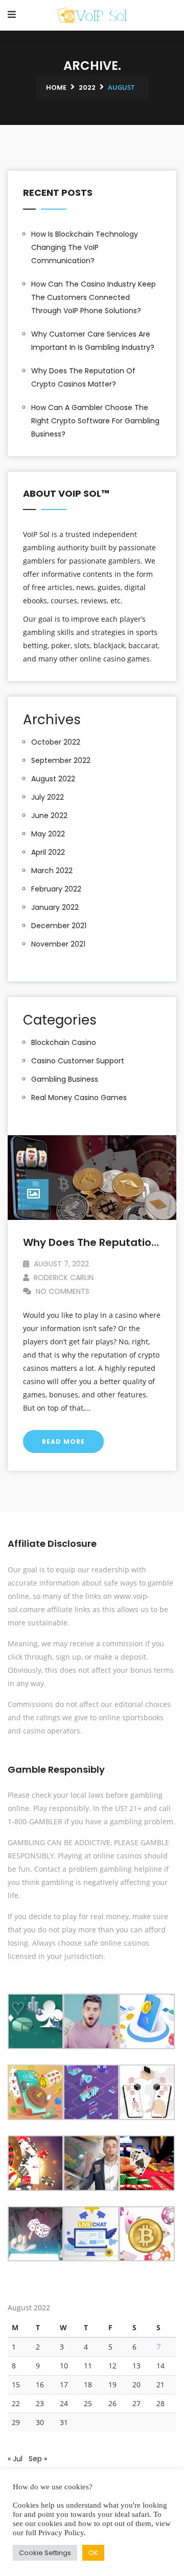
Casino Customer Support (78, 1061)
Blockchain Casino (64, 1042)
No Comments (62, 1291)
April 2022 (48, 852)
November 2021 (58, 944)
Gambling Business (65, 1079)
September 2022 (61, 760)
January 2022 (55, 907)
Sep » (38, 2459)
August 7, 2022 (60, 1264)
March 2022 (52, 871)
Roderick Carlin (63, 1278)
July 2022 (48, 797)
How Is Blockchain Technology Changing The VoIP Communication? (85, 247)
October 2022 (56, 742)
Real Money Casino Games (79, 1098)
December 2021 (59, 926)
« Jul (15, 2459)
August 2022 (53, 779)
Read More (63, 1442)
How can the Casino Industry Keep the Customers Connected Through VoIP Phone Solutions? (94, 297)
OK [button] (93, 2553)
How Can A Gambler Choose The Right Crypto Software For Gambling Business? (95, 421)
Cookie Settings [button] (45, 2553)
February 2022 (56, 889)
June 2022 (49, 815)
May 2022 (48, 834)
